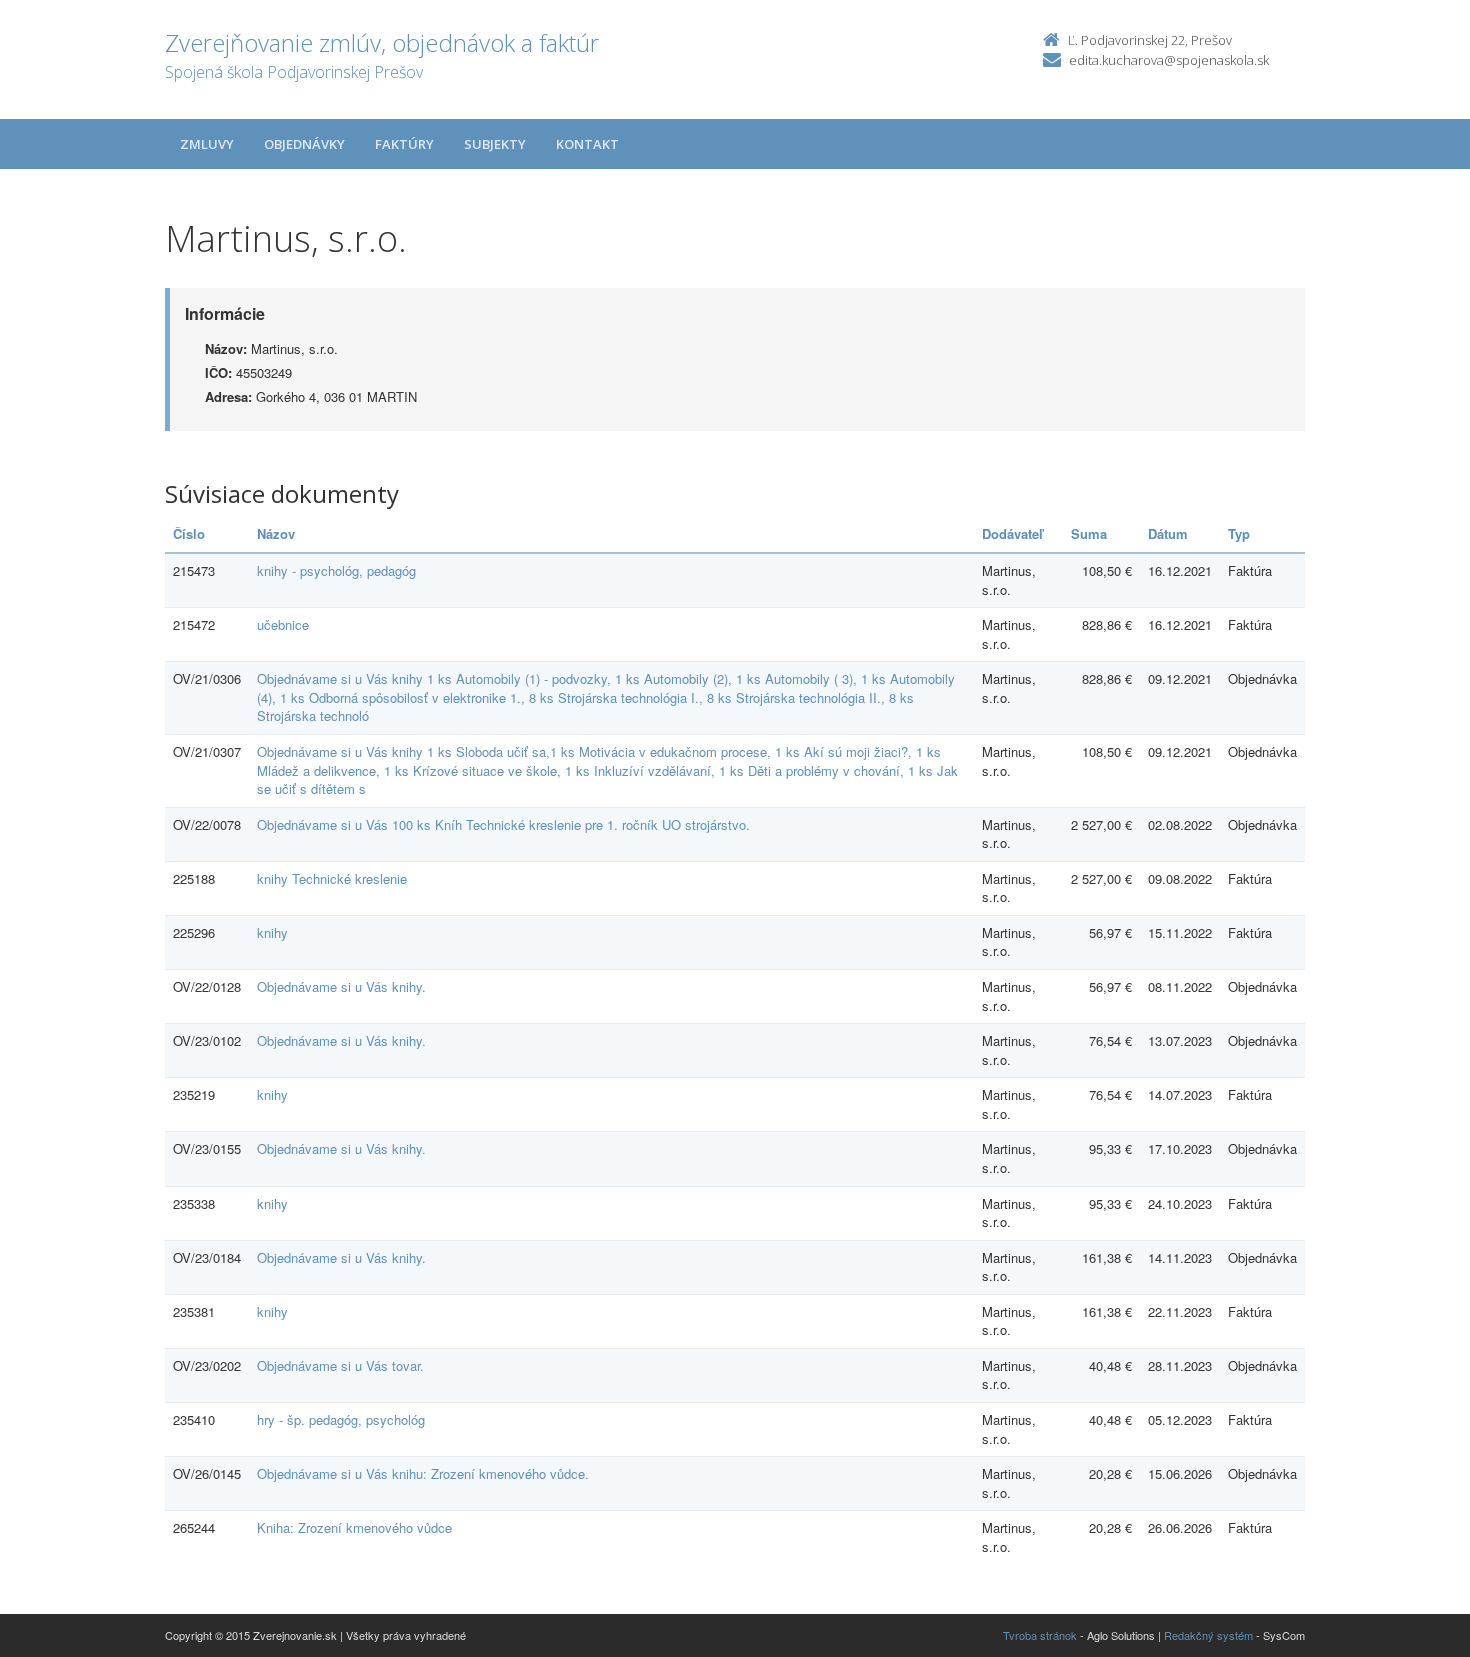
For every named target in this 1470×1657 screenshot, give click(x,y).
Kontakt (587, 144)
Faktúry (404, 144)
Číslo (189, 533)
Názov (276, 533)
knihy (272, 932)
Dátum (1168, 533)
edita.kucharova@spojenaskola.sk (1169, 60)
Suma (1089, 533)
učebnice (283, 624)
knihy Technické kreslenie (332, 878)
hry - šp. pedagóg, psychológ (341, 1419)
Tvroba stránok (1040, 1635)
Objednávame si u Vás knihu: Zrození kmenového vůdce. (423, 1473)
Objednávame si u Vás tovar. (340, 1365)
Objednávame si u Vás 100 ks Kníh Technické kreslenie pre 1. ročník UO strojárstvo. (503, 824)
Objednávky (304, 144)
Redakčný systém (1208, 1635)
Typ (1239, 533)
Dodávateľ (1012, 533)
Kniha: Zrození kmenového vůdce (354, 1527)
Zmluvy (207, 144)
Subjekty (495, 144)
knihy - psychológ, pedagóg (336, 570)
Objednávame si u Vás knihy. (341, 986)
